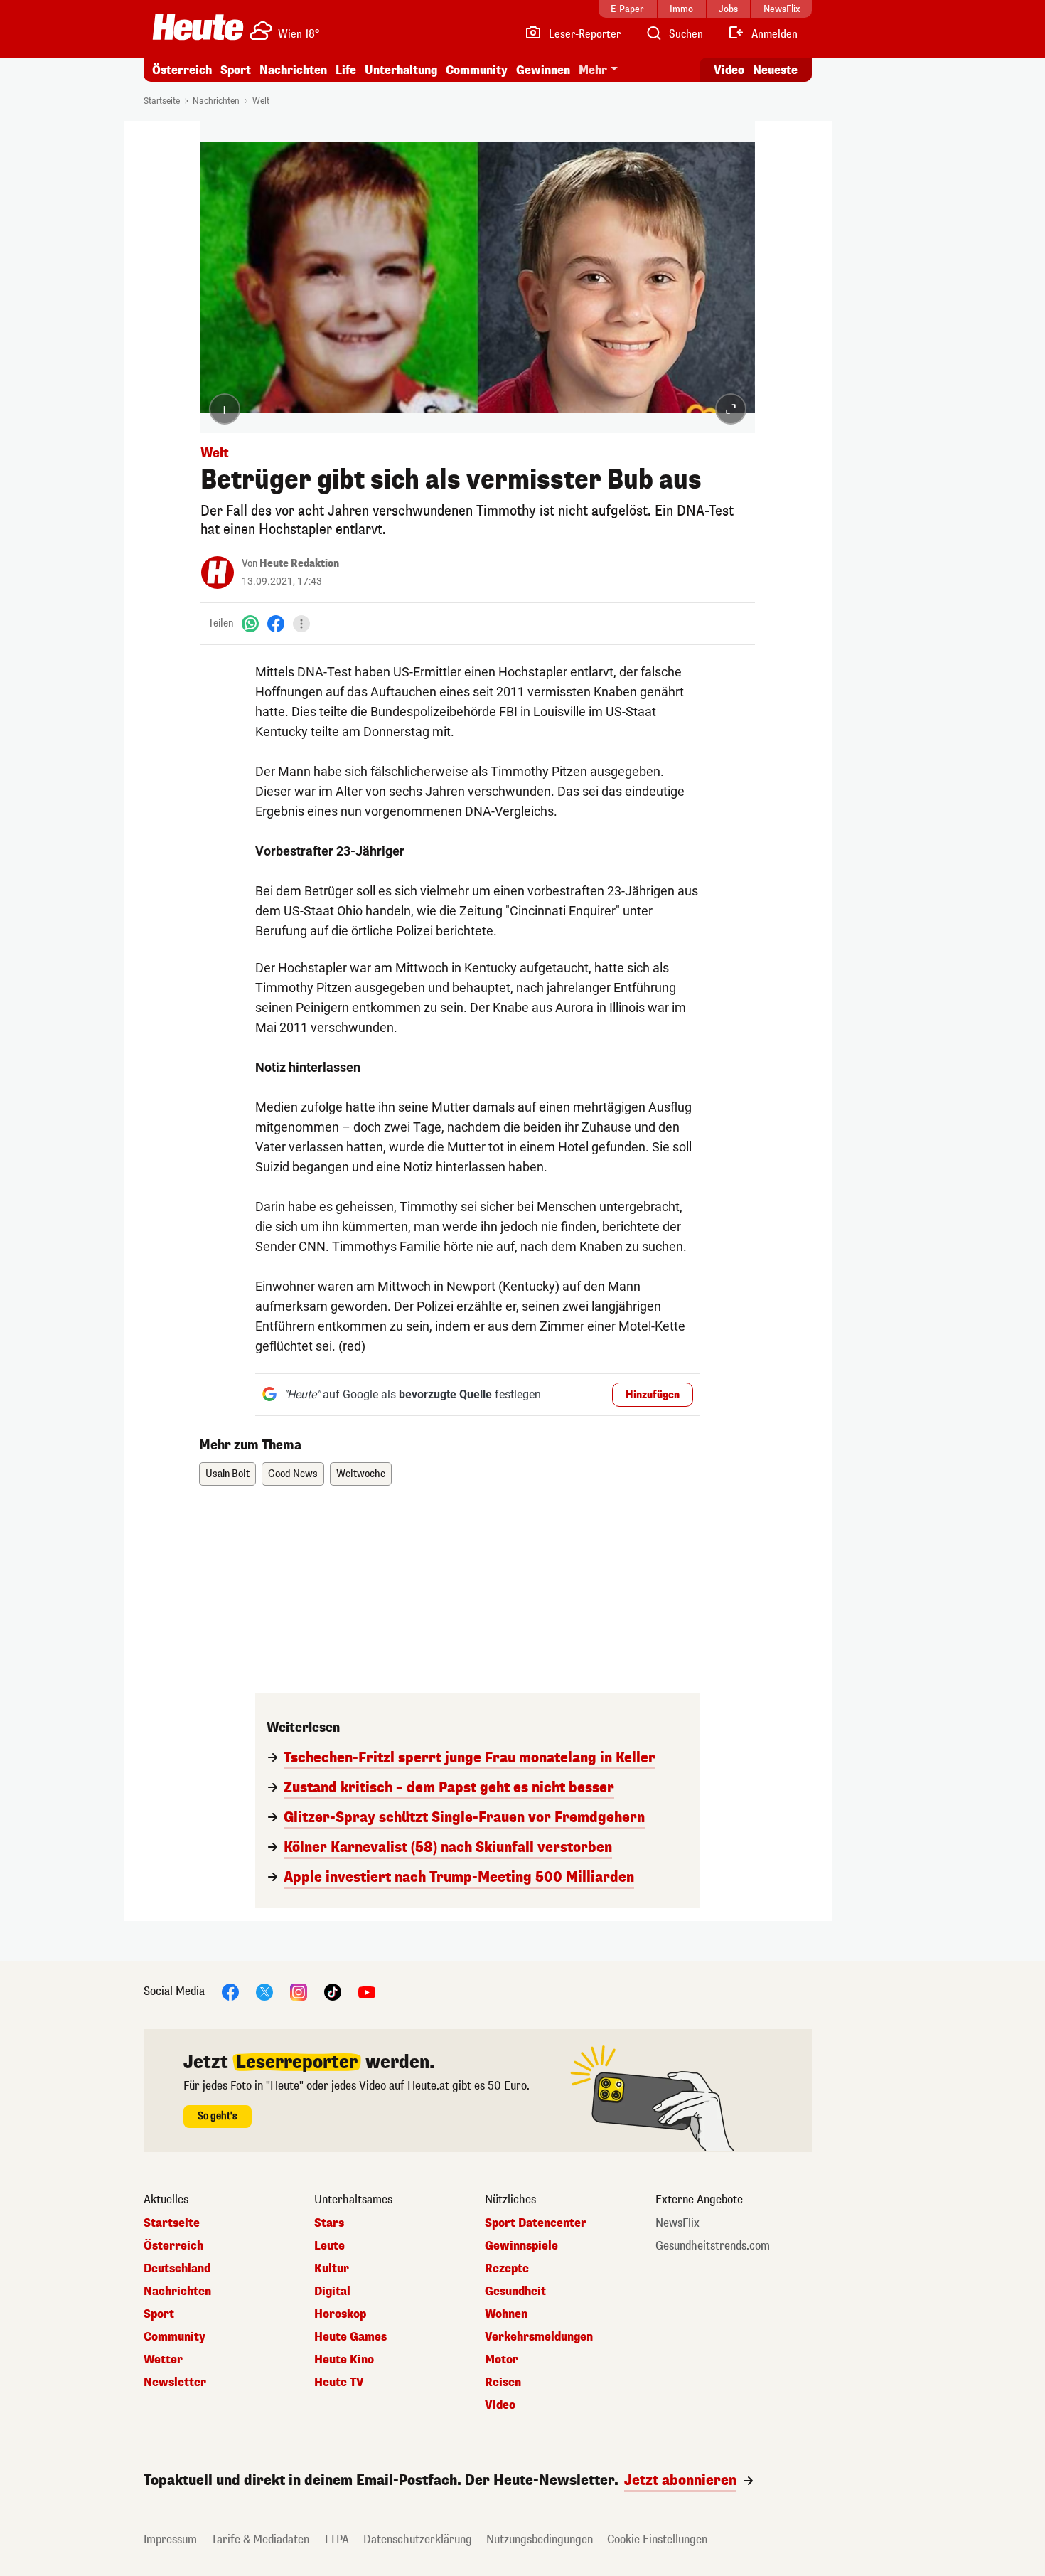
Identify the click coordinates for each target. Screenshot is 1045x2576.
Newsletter (175, 2383)
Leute (329, 2246)
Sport (236, 70)
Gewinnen (543, 70)
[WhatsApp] (250, 623)
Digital (332, 2292)
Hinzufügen (653, 1395)
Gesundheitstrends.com (713, 2246)
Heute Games (350, 2337)
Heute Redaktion (299, 564)
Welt (261, 101)
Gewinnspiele (521, 2246)
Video (729, 70)
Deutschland (177, 2269)
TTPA (336, 2539)
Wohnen (506, 2314)
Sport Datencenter (536, 2223)
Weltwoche (361, 1474)
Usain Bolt (227, 1474)
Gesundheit (515, 2292)
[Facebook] (276, 623)
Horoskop (340, 2314)
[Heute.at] (198, 27)
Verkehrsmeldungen (539, 2337)
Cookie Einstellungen (657, 2539)
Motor (502, 2360)
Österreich (182, 70)
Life (346, 70)
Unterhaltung (401, 70)
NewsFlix (677, 2223)
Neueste (775, 70)
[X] (264, 1991)
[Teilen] (301, 624)
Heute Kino (344, 2360)
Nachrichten (216, 101)
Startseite (162, 101)
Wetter (163, 2360)
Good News (293, 1474)
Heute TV (339, 2383)
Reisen (503, 2383)
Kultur (332, 2269)
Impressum (170, 2539)
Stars (329, 2223)
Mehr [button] (593, 70)
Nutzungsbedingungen (540, 2539)
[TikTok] (333, 1991)
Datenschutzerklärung (418, 2539)
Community (477, 70)
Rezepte (507, 2269)
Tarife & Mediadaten (260, 2539)
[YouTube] (367, 1991)
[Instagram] (299, 1991)
